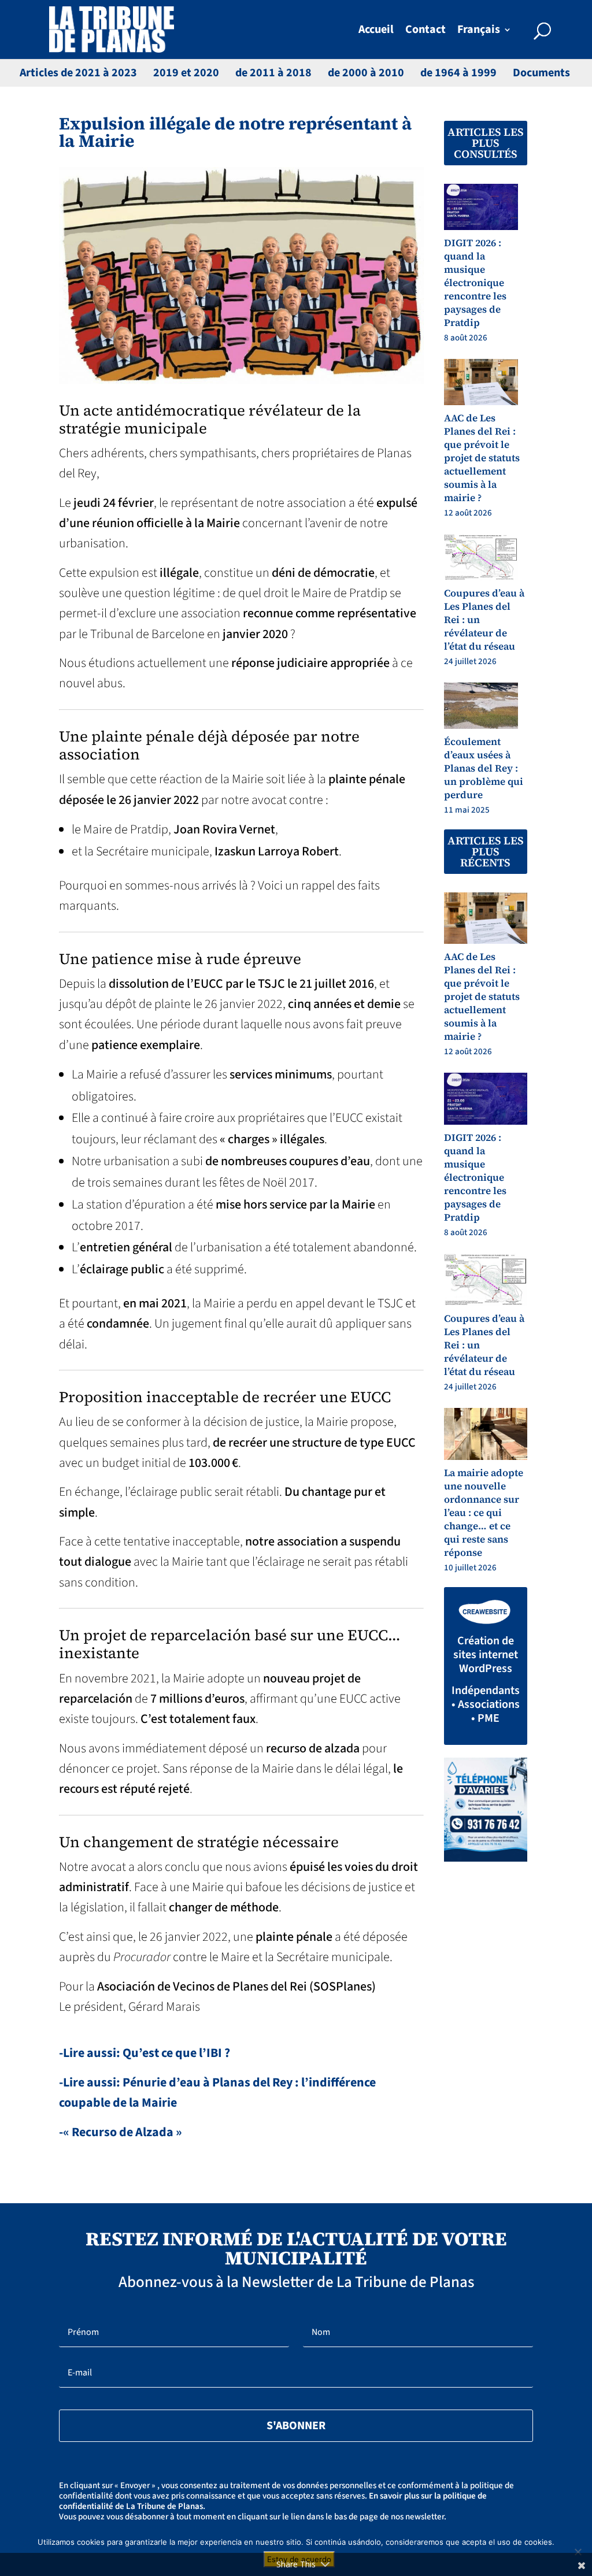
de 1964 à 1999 (458, 73)
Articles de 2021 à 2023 (78, 73)
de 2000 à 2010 (366, 73)
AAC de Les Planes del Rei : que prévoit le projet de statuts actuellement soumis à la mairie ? (482, 458)
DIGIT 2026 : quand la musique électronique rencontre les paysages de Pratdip (475, 283)
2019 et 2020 (186, 73)
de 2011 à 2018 (273, 73)
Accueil (376, 31)
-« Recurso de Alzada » (121, 2132)
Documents (541, 73)
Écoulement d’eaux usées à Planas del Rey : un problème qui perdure (484, 768)
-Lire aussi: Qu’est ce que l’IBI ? (145, 2053)
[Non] (578, 2552)
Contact (425, 31)
